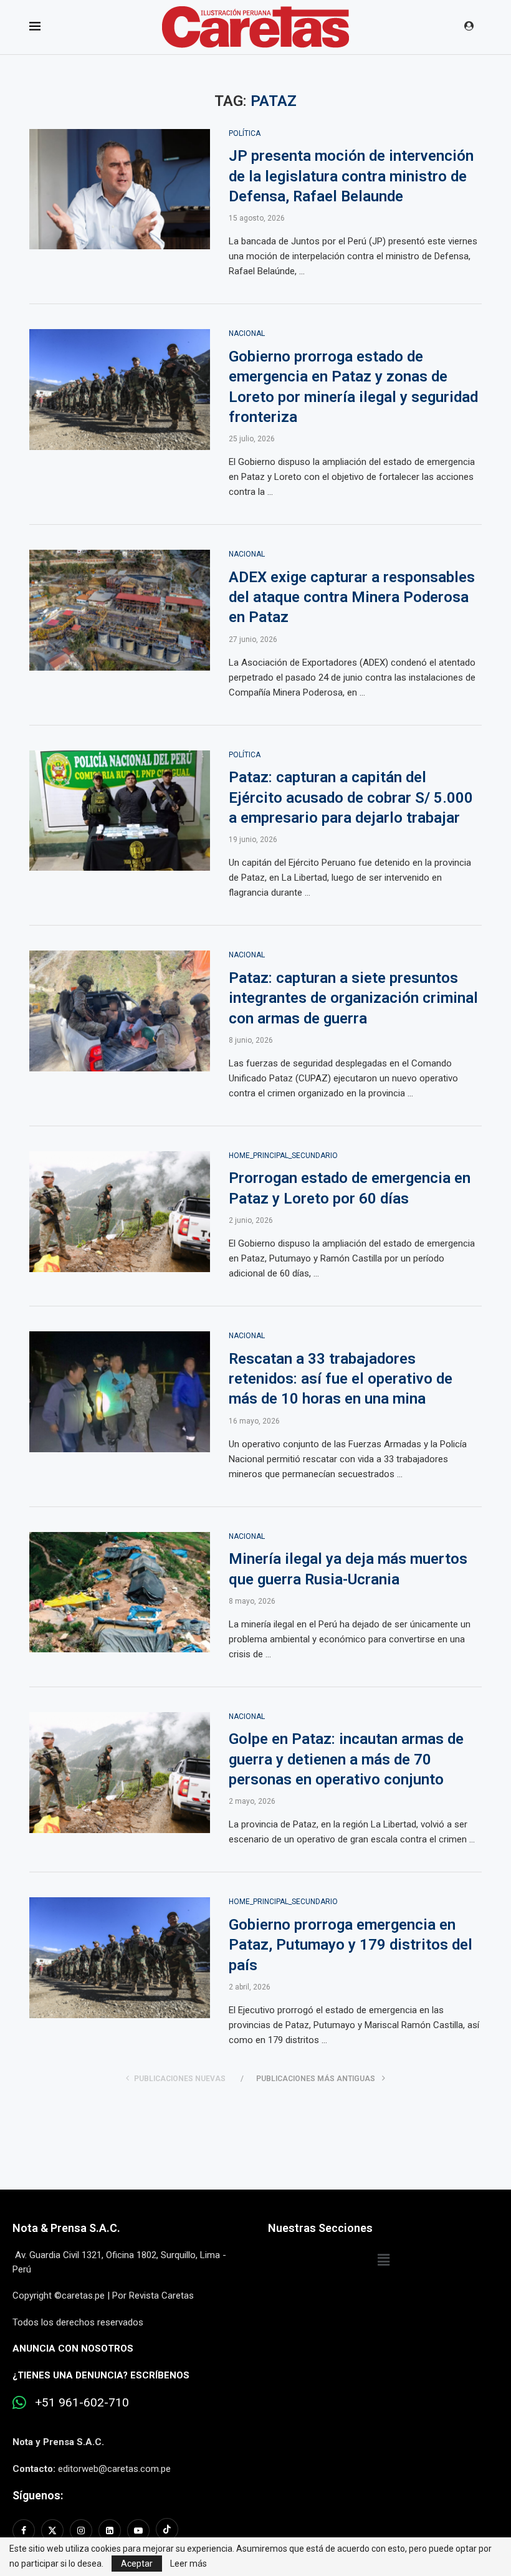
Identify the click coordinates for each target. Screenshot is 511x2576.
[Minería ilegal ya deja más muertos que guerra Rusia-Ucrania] (120, 1592)
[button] (383, 2260)
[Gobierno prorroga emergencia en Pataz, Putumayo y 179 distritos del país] (120, 1958)
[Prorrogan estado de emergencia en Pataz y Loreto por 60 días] (120, 1212)
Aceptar (137, 2564)
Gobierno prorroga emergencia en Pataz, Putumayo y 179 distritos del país (351, 1945)
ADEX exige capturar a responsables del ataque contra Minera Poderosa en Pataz (352, 597)
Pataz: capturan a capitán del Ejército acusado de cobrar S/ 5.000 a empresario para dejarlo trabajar (351, 797)
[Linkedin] (110, 2531)
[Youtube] (138, 2531)
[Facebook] (25, 2531)
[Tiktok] (167, 2531)
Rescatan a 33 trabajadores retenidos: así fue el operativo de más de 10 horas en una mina (341, 1379)
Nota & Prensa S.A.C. (66, 2228)
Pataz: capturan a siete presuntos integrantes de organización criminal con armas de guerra (353, 998)
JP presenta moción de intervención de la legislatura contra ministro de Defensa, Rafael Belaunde (351, 176)
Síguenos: (38, 2495)
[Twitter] (52, 2531)
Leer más (189, 2564)
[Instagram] (81, 2531)
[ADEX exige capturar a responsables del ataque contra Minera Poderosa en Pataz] (120, 610)
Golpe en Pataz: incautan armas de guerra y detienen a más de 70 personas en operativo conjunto (346, 1759)
